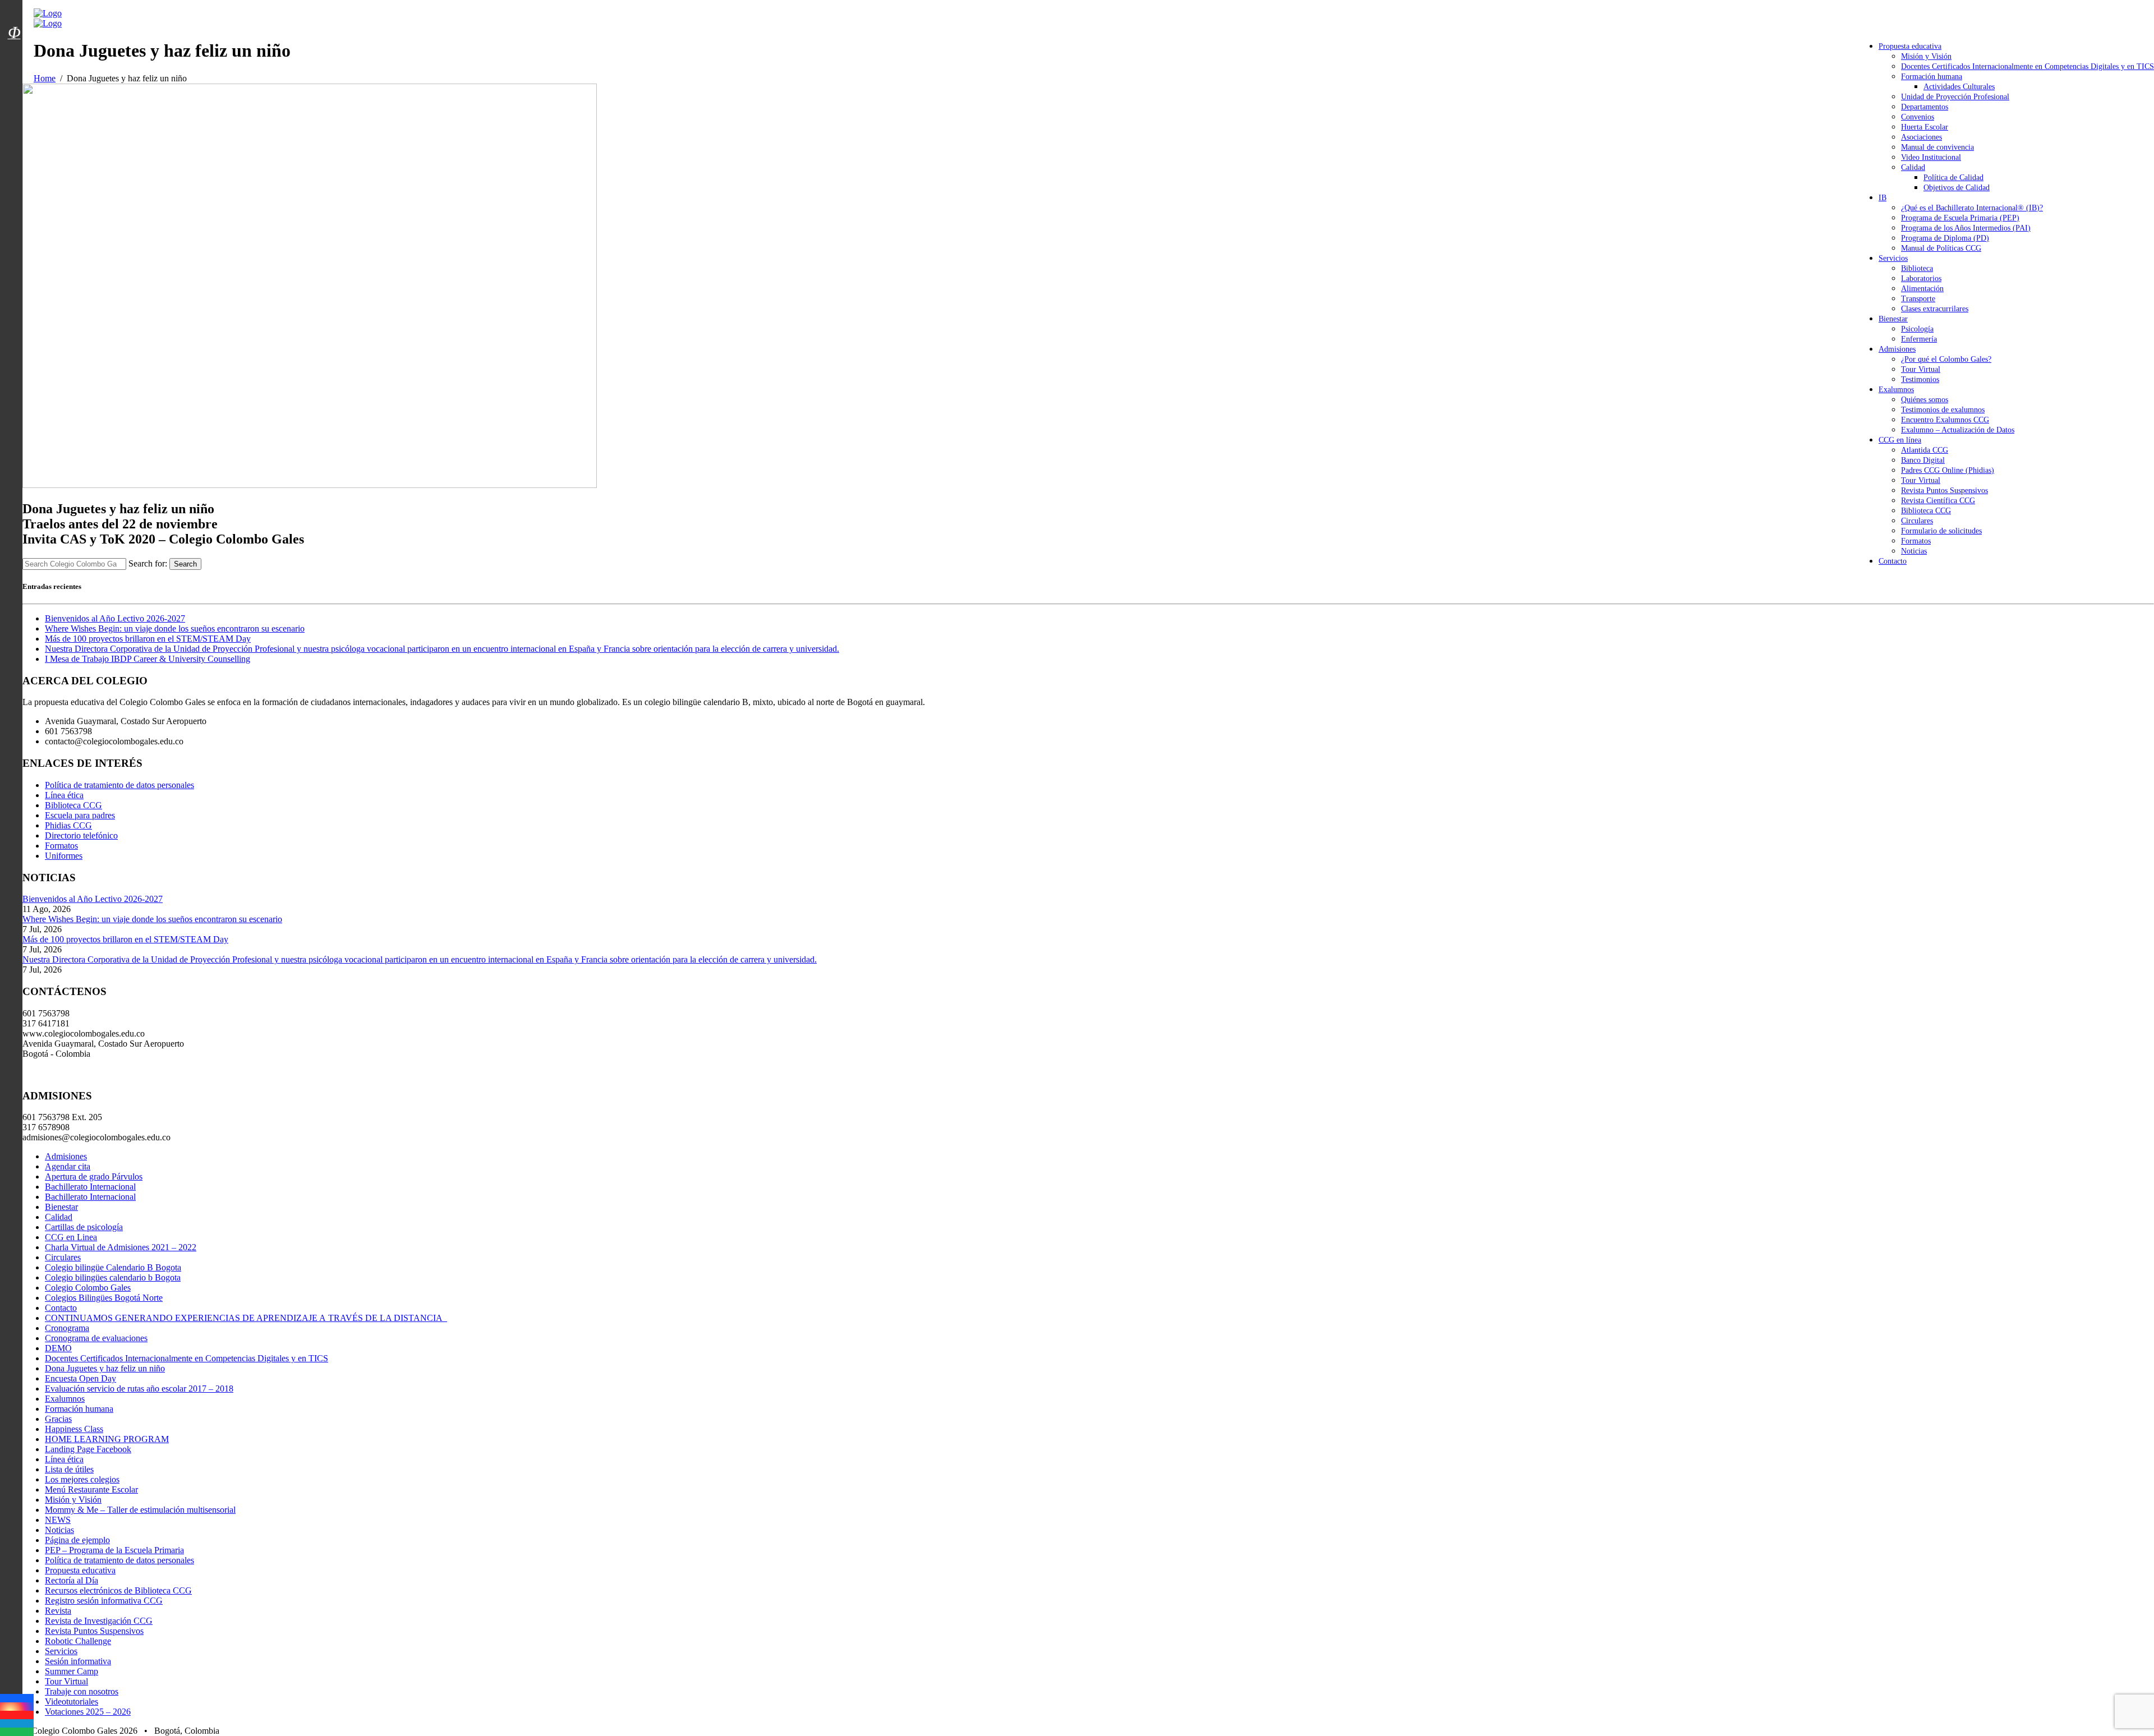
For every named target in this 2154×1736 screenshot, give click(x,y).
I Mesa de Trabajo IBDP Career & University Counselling (148, 659)
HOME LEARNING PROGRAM (107, 1439)
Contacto (1893, 561)
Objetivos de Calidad (1957, 188)
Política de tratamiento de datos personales (119, 785)
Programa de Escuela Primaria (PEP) (1960, 218)
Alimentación (1922, 289)
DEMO (58, 1348)
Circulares (1917, 521)
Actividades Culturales (1959, 87)
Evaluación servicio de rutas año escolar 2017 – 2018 (139, 1389)
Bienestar (1893, 319)
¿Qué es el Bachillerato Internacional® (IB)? (1972, 208)
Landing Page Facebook (88, 1449)
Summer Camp (72, 1671)
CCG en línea (1900, 440)
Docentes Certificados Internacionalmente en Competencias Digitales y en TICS (2028, 66)
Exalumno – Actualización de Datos (1958, 430)
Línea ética (64, 795)
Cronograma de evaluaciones (96, 1338)
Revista (58, 1611)
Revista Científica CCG (1938, 501)
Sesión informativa (78, 1661)
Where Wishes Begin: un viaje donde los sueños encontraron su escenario (175, 628)
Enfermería (1919, 339)
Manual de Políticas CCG (1941, 248)
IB (1883, 198)
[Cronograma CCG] (14, 7)
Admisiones (1897, 349)
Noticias (1914, 551)
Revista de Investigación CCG (99, 1621)
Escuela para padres (80, 815)
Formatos (1916, 541)
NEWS (58, 1520)
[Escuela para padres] (14, 52)
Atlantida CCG (1925, 450)
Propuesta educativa (1910, 46)
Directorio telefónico (81, 835)
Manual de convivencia (1937, 147)
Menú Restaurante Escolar (91, 1489)
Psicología (1917, 329)
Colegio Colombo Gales (88, 1288)
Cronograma (67, 1328)
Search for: (148, 563)
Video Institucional (1931, 157)
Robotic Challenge (78, 1641)
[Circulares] (14, 13)
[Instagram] (17, 1707)
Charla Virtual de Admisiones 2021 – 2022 (121, 1247)
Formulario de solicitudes (1941, 531)
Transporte (1918, 299)
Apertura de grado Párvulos (94, 1176)
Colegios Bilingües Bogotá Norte (104, 1298)
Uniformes (64, 856)
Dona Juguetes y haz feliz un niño (105, 1368)
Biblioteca (1917, 268)
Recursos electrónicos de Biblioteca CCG (118, 1590)
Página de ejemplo (77, 1540)
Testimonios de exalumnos (1943, 410)
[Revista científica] (14, 58)
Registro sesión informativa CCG (104, 1601)
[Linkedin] (17, 1723)
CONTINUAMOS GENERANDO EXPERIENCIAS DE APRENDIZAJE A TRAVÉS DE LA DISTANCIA (246, 1318)
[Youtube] (17, 1715)
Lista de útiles (69, 1469)
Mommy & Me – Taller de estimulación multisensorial (140, 1510)
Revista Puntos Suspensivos (1944, 491)
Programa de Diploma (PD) (1945, 238)
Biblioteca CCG (1926, 511)
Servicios (1893, 258)
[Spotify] (17, 1732)
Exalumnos (1896, 390)
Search (185, 564)
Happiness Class (74, 1429)
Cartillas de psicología (84, 1227)
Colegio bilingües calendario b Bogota (113, 1277)
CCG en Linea (71, 1237)
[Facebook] (17, 1698)
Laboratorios (1921, 278)
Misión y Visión (1926, 56)
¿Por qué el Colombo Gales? (1946, 359)
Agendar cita (68, 1166)
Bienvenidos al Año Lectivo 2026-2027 (115, 618)
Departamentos (1925, 107)
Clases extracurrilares (1935, 309)
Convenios (1918, 117)
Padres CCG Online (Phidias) (1948, 470)
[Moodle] (14, 19)
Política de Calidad (1953, 178)
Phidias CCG (68, 825)
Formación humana (1932, 77)
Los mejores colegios (82, 1479)
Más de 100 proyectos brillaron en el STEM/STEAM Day (148, 639)
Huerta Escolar (1925, 127)
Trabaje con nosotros (82, 1691)
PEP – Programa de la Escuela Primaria (114, 1550)
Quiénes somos (1925, 400)
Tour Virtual (1921, 369)
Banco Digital (1923, 460)
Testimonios (1920, 379)
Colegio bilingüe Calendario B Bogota (113, 1267)
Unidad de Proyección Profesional (1955, 97)
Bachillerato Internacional (90, 1187)
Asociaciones (1921, 137)
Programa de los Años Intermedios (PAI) (1966, 228)
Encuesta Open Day (80, 1378)
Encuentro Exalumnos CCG (1945, 420)
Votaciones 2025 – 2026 (88, 1712)
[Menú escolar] (14, 47)
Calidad (1913, 167)
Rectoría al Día (72, 1580)
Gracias (58, 1419)
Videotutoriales (72, 1702)
